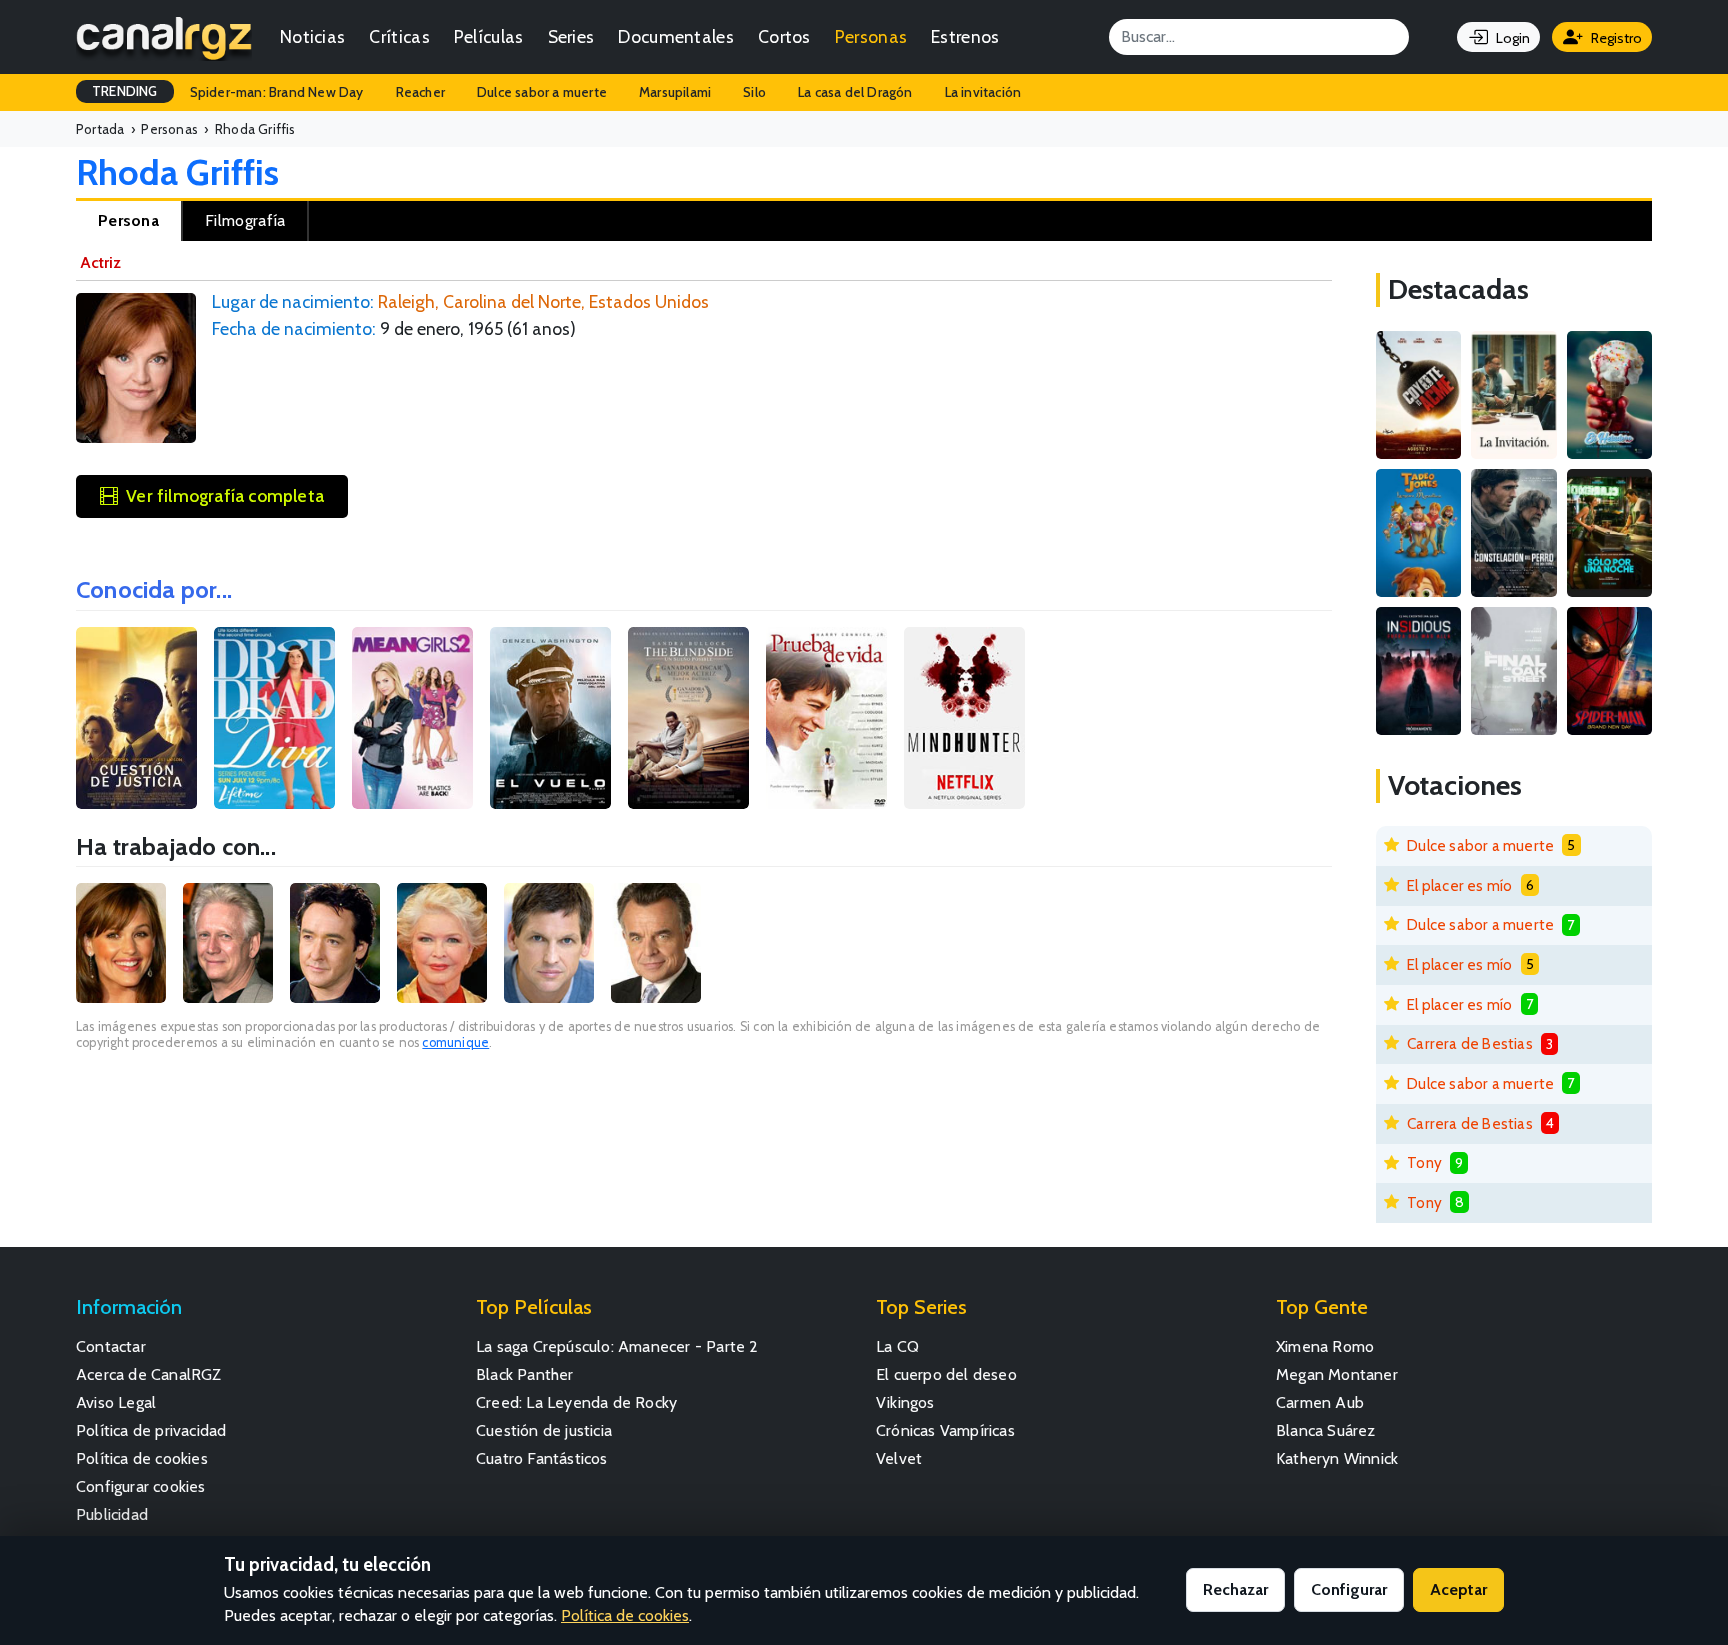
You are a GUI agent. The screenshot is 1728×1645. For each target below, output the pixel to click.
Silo (754, 92)
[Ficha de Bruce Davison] (228, 943)
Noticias (312, 36)
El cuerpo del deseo (946, 1374)
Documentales (676, 36)
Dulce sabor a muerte (542, 92)
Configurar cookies (141, 1486)
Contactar (111, 1346)
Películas (489, 36)
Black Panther (525, 1374)
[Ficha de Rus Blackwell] (549, 943)
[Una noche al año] (1609, 533)
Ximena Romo (1325, 1346)
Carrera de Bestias (1470, 1043)
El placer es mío (1459, 885)
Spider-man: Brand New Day (277, 92)
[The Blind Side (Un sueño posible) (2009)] (688, 718)
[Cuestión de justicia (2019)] (136, 718)
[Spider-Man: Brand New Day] (1609, 671)
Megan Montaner (1337, 1374)
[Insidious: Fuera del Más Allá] (1418, 671)
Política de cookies (142, 1458)
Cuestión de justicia (544, 1430)
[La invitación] (1513, 395)
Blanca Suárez (1326, 1430)
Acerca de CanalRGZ (149, 1374)
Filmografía (245, 220)
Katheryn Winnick (1337, 1458)
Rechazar (1235, 1589)
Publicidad (112, 1514)
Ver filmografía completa (225, 495)
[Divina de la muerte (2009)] (274, 718)
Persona (128, 220)
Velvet (899, 1458)
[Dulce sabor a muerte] (1609, 395)
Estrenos (965, 36)
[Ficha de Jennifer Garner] (121, 943)
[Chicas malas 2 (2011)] (412, 718)
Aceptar (1458, 1589)
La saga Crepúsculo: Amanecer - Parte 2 (617, 1346)
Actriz (100, 262)
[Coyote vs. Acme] (1418, 395)
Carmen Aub (1320, 1402)
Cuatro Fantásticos (542, 1458)
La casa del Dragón (855, 92)
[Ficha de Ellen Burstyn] (442, 943)
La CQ (897, 1346)
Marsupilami (675, 92)
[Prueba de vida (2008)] (826, 718)
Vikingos (905, 1402)
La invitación (983, 92)
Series (571, 36)
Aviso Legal (116, 1402)
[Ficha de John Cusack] (335, 943)
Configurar (1349, 1589)
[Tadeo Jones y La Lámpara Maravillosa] (1418, 533)
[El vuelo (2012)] (550, 718)
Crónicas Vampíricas (945, 1430)
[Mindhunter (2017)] (964, 718)
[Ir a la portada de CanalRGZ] (164, 37)
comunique (455, 1042)
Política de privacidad (151, 1430)
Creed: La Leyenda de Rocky (576, 1402)
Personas (871, 36)
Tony (1424, 1162)
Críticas (399, 36)
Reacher (420, 92)
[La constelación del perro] (1513, 533)
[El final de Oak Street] (1513, 671)
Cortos (784, 36)
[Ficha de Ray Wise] (656, 943)
